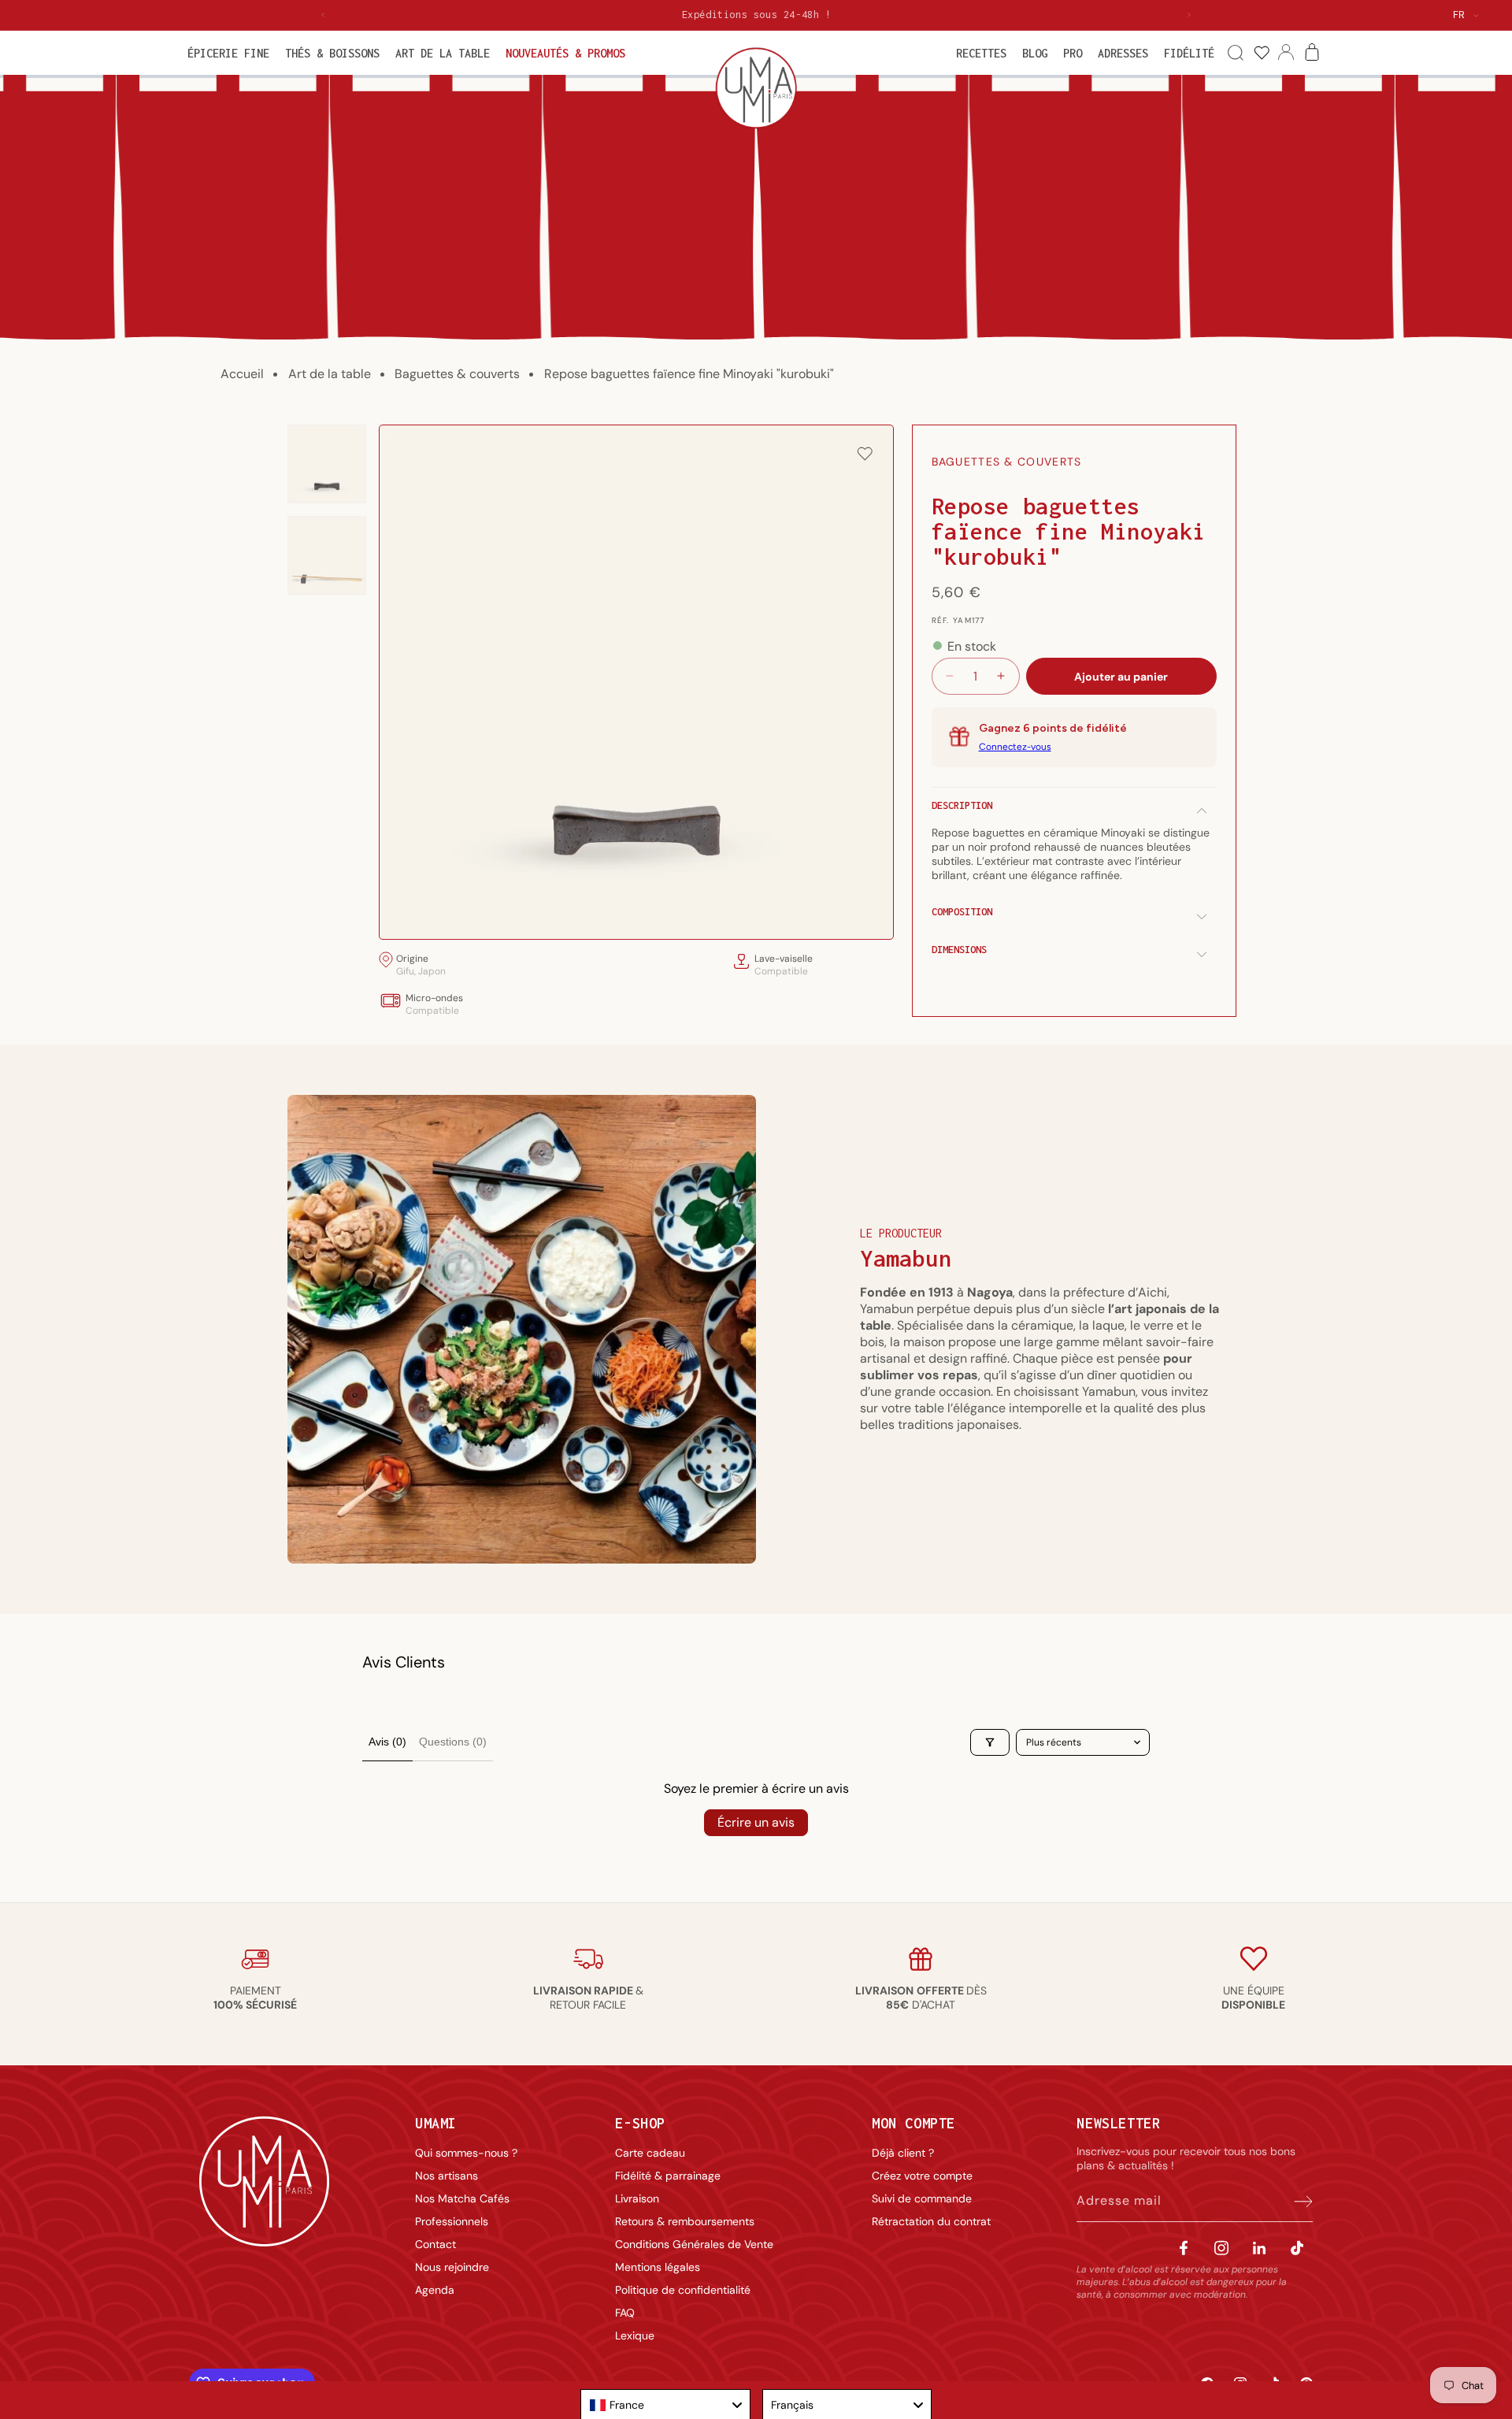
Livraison (637, 2198)
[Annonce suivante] (1189, 15)
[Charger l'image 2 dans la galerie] (327, 555)
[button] (228, 53)
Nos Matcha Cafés (462, 2198)
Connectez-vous (1015, 746)
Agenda (435, 2290)
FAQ (625, 2313)
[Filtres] (990, 1742)
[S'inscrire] (1295, 2201)
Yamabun (906, 1258)
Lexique (635, 2336)
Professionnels (452, 2221)
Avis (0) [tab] (387, 1742)
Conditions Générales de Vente (694, 2244)
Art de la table (330, 374)
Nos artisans (447, 2176)
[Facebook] (1184, 2248)
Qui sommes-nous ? (466, 2153)
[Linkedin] (1259, 2248)
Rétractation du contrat (931, 2221)
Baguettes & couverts (457, 374)
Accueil (242, 374)
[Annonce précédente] (323, 15)
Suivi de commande (922, 2198)
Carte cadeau (650, 2153)
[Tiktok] (1297, 2248)
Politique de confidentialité (683, 2290)
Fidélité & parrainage (668, 2176)
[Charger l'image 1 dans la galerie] (327, 464)
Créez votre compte (922, 2176)
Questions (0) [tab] (453, 1742)
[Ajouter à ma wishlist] (865, 455)
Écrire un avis (756, 1822)
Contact (435, 2244)
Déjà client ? (903, 2153)
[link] (1261, 53)
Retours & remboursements (685, 2221)
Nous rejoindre (452, 2267)
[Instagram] (1221, 2248)
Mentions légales (658, 2267)
